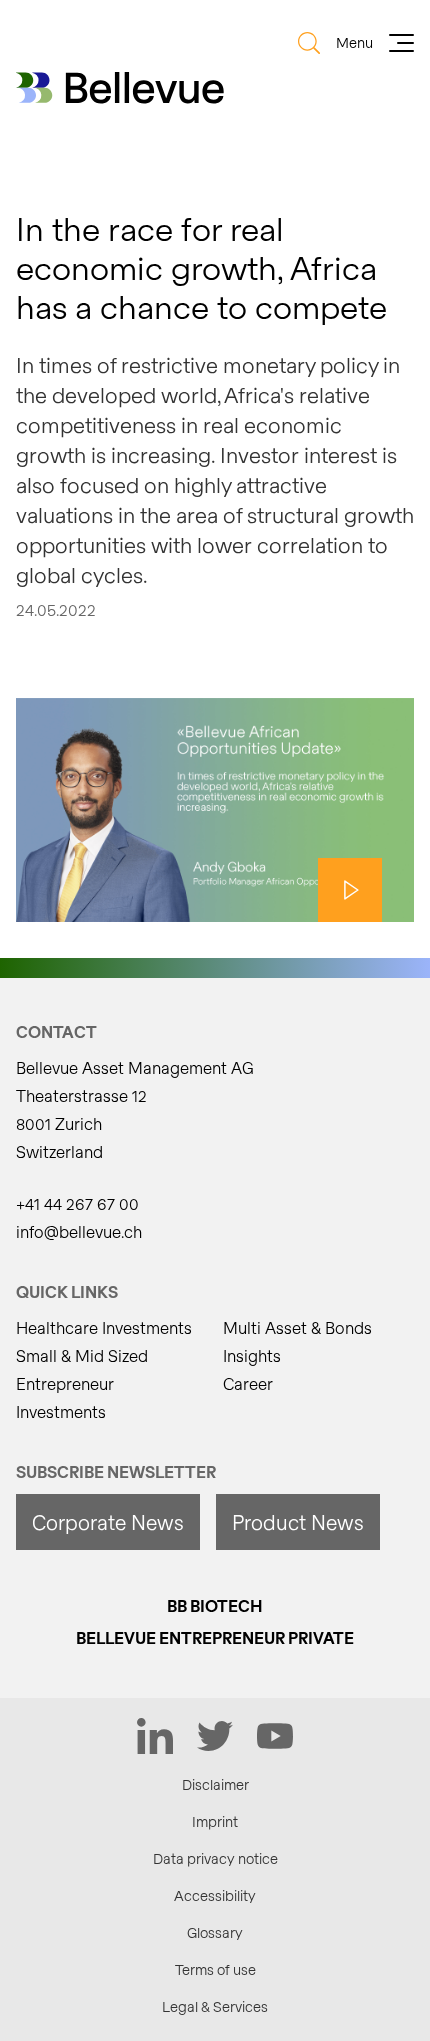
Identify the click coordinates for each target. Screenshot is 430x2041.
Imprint (215, 1821)
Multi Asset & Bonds (297, 1327)
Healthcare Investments (104, 1327)
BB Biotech (215, 1605)
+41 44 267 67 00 (77, 1203)
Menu (354, 42)
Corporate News (108, 1522)
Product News (298, 1522)
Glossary (215, 1932)
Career (248, 1383)
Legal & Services (215, 2006)
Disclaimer (215, 1784)
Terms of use (215, 1969)
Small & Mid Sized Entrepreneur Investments (82, 1383)
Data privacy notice (215, 1858)
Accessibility (215, 1895)
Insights (252, 1355)
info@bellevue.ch (79, 1231)
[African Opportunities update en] (215, 810)
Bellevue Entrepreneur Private (215, 1637)
